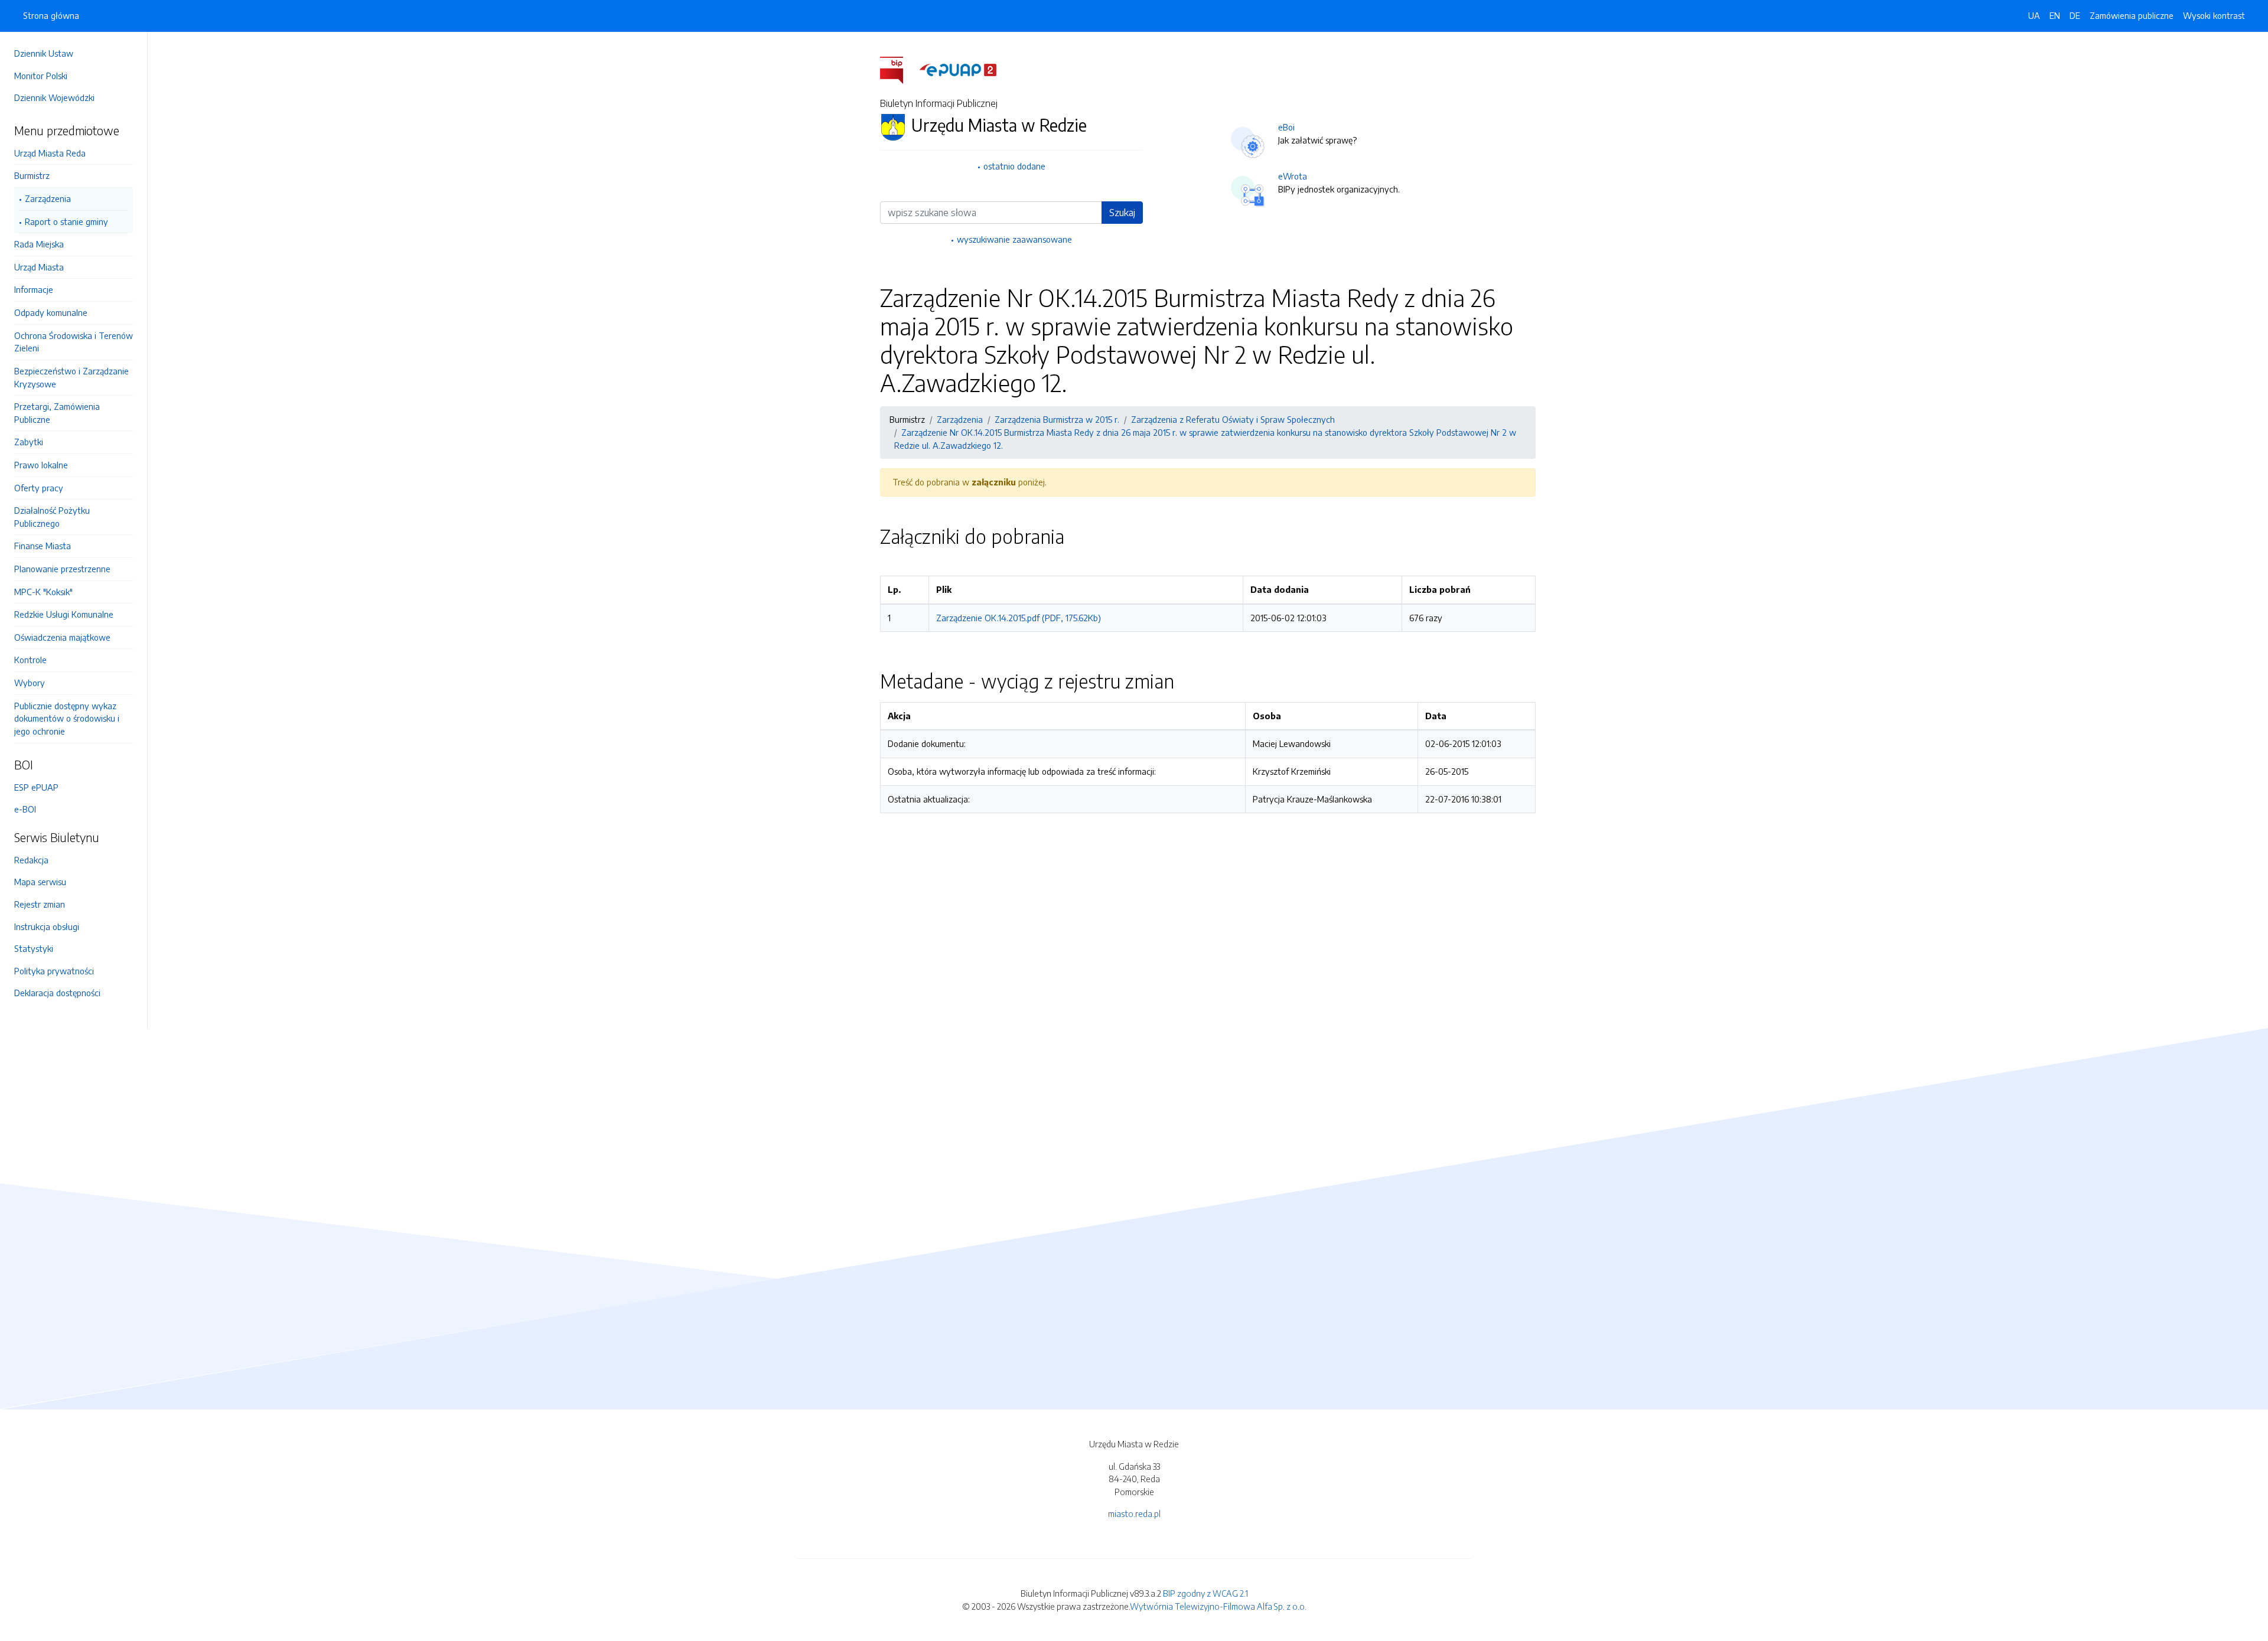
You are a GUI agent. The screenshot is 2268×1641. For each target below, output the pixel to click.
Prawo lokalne (41, 465)
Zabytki (29, 442)
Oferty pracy (39, 488)
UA (2034, 15)
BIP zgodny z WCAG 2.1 (1205, 1593)
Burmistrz (32, 175)
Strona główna (51, 15)
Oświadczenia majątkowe (62, 637)
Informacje (34, 289)
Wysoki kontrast (2214, 15)
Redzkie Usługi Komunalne (64, 614)
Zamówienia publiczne (2132, 15)
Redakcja (31, 860)
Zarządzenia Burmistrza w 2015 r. (1057, 419)
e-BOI (25, 809)
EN (2055, 15)
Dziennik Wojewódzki (54, 97)
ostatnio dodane (1014, 166)
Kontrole (30, 660)
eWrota (1293, 176)
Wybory (30, 683)
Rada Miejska (39, 244)
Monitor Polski (41, 76)
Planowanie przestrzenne (62, 569)
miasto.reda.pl (1134, 1513)
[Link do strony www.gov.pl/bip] (899, 69)
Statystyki (34, 948)
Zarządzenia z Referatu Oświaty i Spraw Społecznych (1233, 419)
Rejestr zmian (40, 904)
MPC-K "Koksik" (43, 592)
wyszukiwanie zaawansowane (1014, 239)
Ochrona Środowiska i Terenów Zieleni (74, 342)
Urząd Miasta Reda (50, 153)
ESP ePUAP (36, 787)
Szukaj (1122, 213)
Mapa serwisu (40, 882)
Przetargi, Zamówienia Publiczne (57, 413)
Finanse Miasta (43, 546)
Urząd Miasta (39, 267)
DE (2075, 15)
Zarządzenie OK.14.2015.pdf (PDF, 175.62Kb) (1019, 618)
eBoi (1286, 127)
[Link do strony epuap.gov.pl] (958, 69)
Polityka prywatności (54, 971)
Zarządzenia (48, 198)
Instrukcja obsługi (47, 926)
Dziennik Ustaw (44, 53)
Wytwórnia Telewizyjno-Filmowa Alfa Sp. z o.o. (1218, 1606)
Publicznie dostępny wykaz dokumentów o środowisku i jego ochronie (67, 718)
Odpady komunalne (51, 312)
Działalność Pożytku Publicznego (52, 517)
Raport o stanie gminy (66, 221)
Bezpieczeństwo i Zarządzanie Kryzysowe (71, 377)
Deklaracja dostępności (57, 993)
